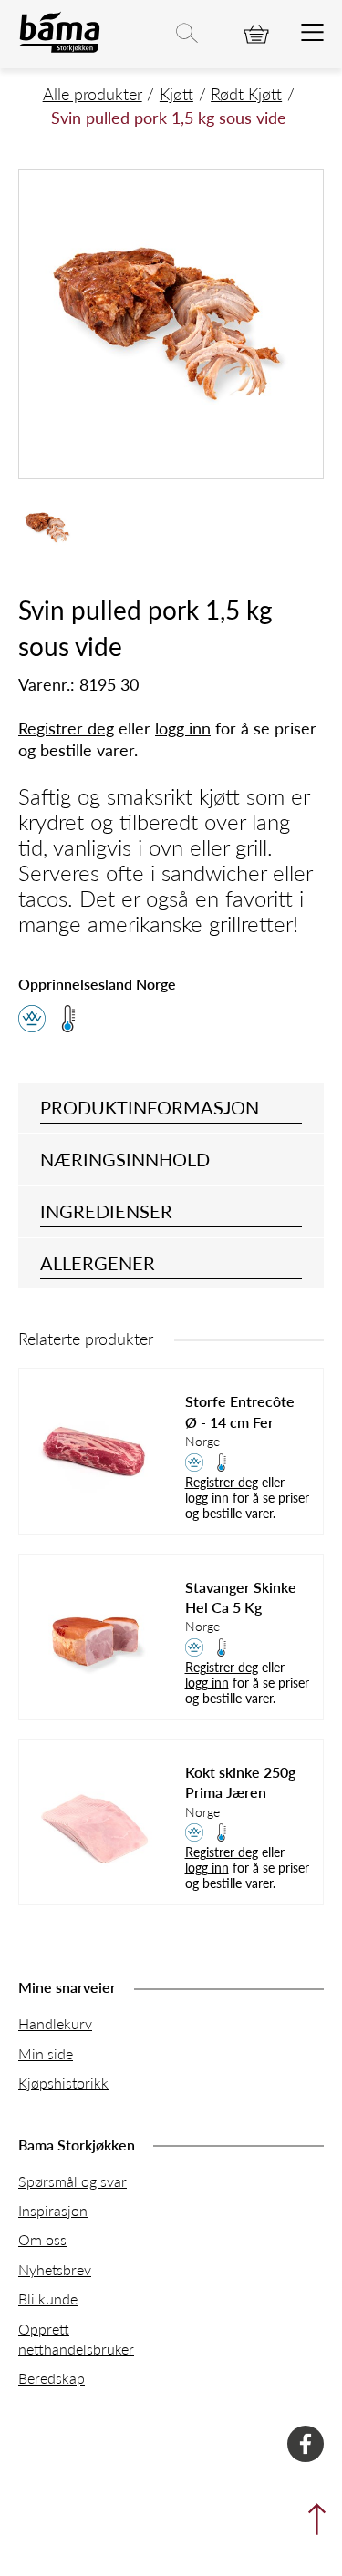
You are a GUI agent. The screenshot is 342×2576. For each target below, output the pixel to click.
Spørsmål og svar (73, 2181)
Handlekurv (55, 2023)
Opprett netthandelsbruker (76, 2339)
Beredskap (52, 2378)
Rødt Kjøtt (246, 93)
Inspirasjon (53, 2210)
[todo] (312, 34)
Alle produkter (93, 93)
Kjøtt (176, 93)
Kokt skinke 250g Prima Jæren (240, 1782)
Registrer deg (66, 728)
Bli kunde (48, 2299)
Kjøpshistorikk (63, 2083)
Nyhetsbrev (55, 2269)
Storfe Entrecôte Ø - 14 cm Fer (240, 1411)
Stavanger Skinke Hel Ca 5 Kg (241, 1597)
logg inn (183, 728)
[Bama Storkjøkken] (59, 49)
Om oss (42, 2239)
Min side (46, 2053)
